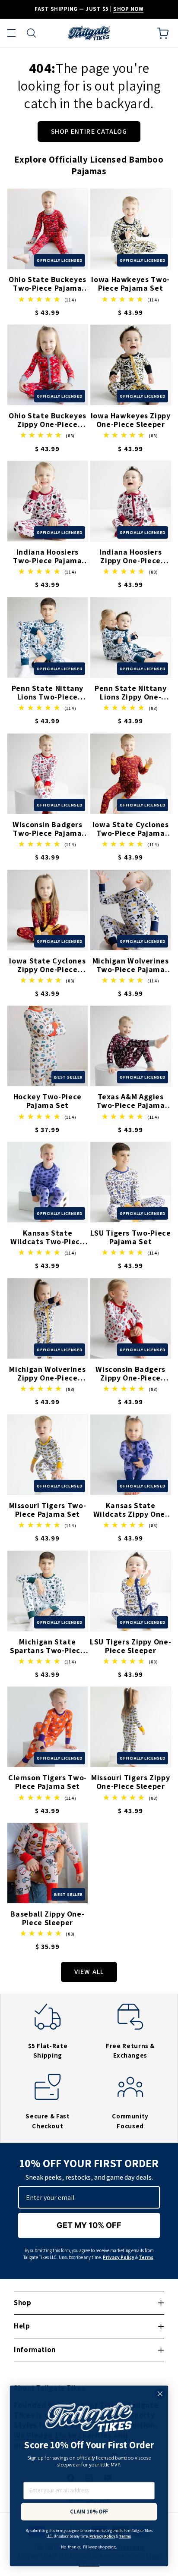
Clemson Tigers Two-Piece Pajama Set (48, 1782)
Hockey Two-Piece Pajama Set (48, 1101)
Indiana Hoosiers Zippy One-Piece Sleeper (130, 556)
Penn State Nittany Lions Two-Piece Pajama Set (48, 693)
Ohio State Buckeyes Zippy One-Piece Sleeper (48, 420)
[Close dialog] (160, 2394)
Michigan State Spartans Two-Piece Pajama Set (47, 1646)
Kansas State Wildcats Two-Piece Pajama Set (47, 1237)
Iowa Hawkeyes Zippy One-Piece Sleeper (131, 420)
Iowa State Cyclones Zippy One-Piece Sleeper (47, 965)
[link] (48, 2038)
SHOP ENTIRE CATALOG (89, 131)
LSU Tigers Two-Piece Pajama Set (131, 1237)
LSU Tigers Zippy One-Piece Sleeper (130, 1646)
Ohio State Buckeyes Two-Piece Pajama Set (48, 284)
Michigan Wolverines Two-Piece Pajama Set (131, 965)
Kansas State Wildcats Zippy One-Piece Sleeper (131, 1510)
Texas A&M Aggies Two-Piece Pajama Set (131, 1101)
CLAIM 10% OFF (89, 2512)
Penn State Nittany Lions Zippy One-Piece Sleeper (130, 693)
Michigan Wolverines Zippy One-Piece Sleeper (47, 1374)
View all (89, 1972)
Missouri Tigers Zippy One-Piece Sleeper (130, 1782)
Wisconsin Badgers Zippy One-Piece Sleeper (130, 1374)
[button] (11, 33)
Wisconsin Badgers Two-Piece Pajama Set (48, 829)
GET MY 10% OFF (89, 2225)
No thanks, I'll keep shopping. (89, 2547)
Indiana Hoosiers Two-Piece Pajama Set (47, 556)
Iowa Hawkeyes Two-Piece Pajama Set (130, 284)
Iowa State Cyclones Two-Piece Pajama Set (131, 829)
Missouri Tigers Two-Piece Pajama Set (48, 1510)
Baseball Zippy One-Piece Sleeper (47, 1918)
